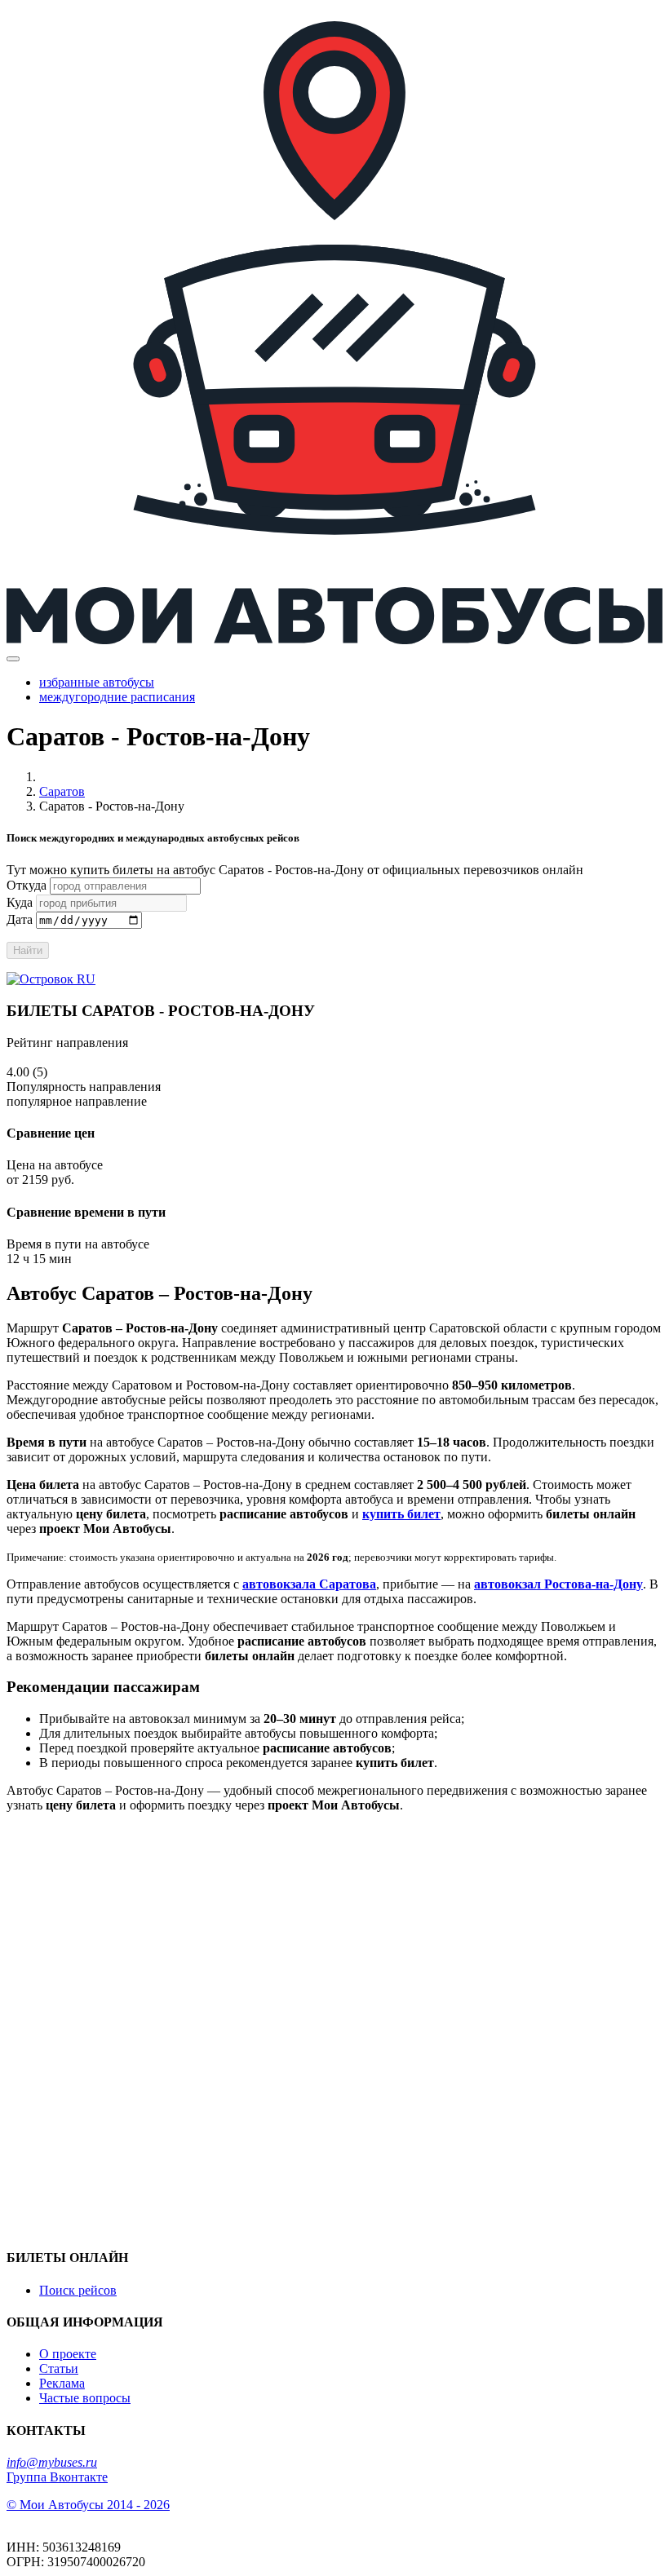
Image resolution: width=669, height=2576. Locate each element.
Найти (28, 950)
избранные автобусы (97, 682)
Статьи (59, 2368)
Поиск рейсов (78, 2290)
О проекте (68, 2354)
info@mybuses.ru (52, 2462)
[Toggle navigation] (13, 659)
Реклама (62, 2383)
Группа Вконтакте (57, 2477)
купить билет (401, 1514)
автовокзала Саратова (309, 1584)
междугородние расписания (117, 697)
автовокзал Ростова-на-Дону (558, 1584)
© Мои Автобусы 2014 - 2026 (88, 2505)
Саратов (62, 791)
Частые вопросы (85, 2398)
